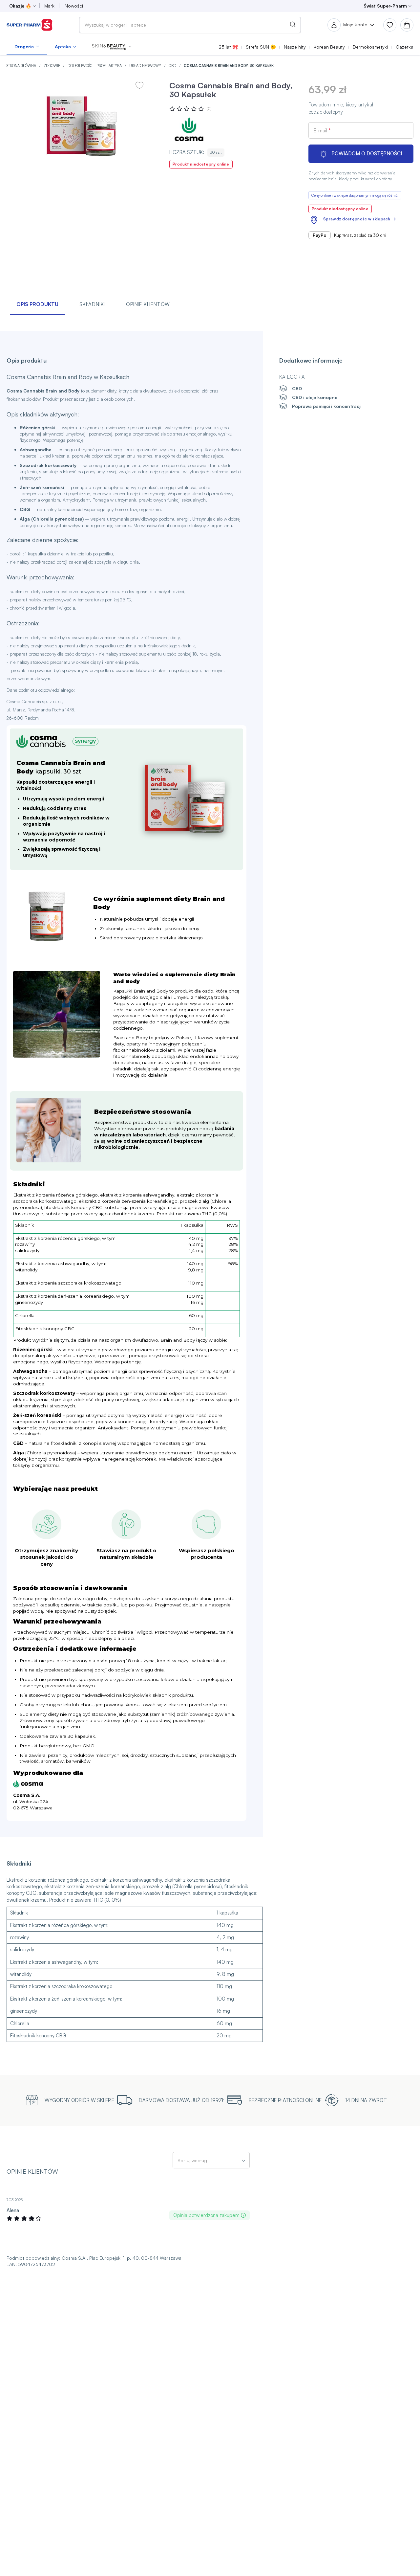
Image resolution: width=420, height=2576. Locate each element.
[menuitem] (27, 47)
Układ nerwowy (146, 66)
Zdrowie (52, 66)
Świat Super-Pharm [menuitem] (385, 6)
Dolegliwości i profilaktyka (95, 66)
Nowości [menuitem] (74, 6)
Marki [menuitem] (50, 6)
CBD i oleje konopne (315, 397)
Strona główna (22, 66)
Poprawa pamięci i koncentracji (327, 406)
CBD (173, 66)
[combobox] (190, 25)
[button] (112, 47)
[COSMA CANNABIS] (189, 129)
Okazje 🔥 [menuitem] (20, 6)
